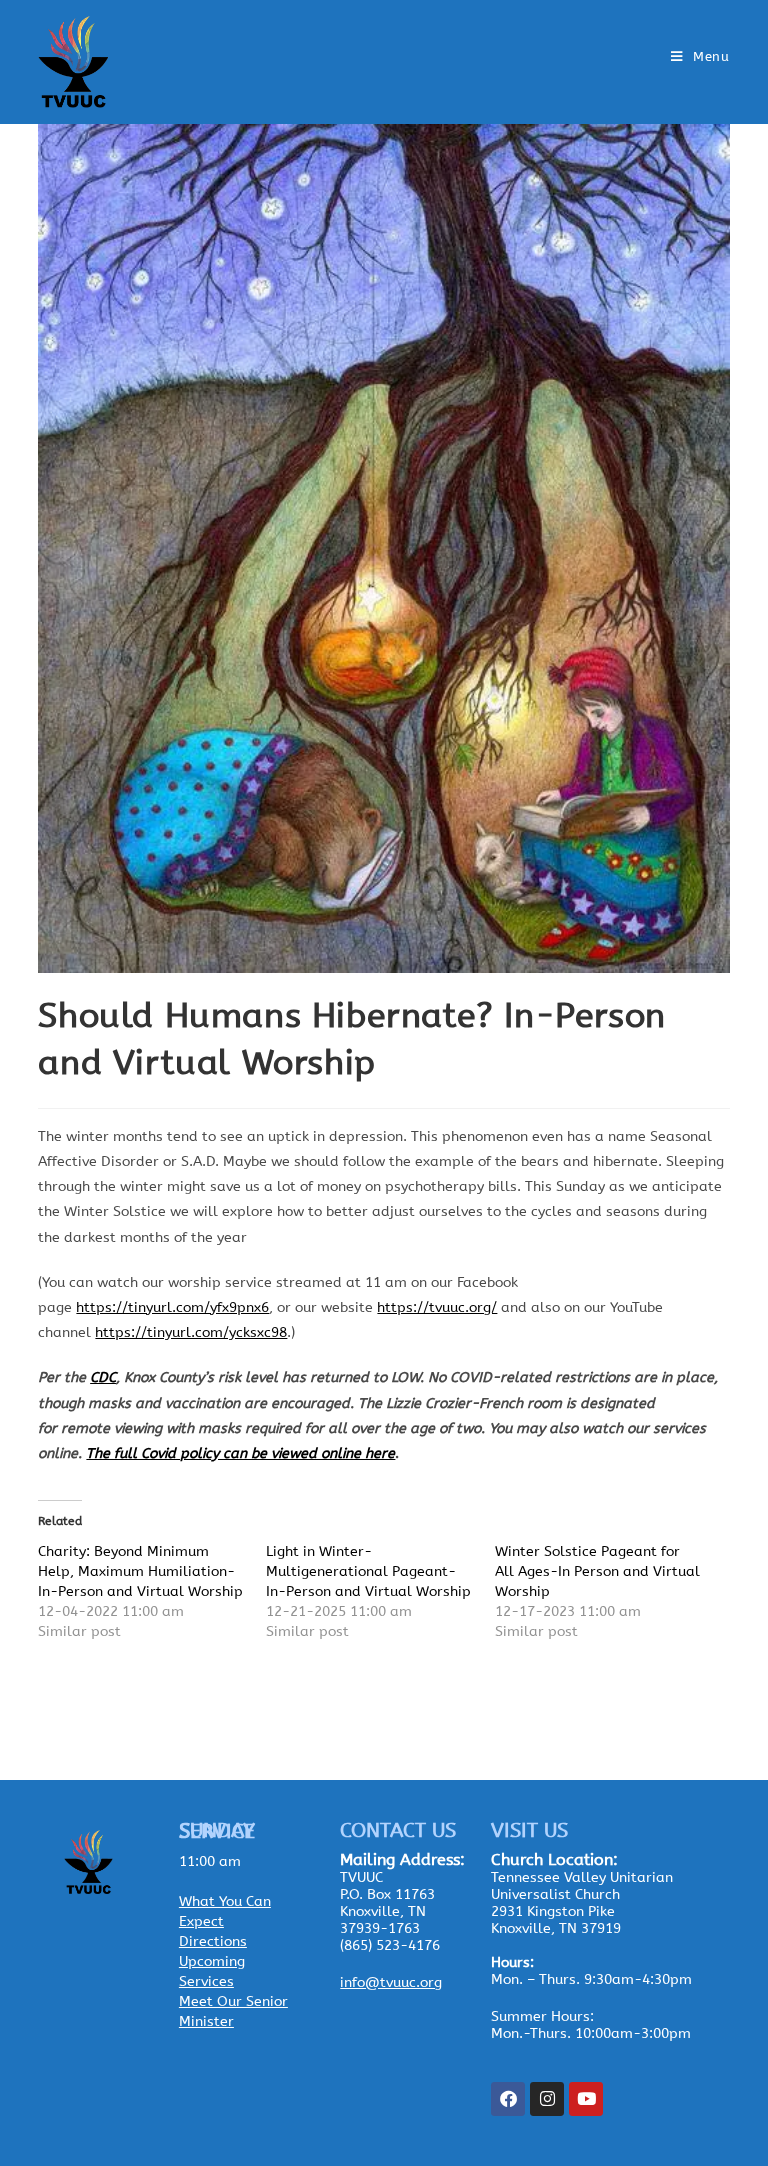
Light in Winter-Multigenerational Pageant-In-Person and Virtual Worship (368, 1571)
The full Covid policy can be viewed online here (240, 1453)
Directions (213, 1941)
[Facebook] (508, 2099)
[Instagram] (547, 2099)
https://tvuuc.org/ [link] (437, 1307)
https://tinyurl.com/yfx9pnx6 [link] (172, 1307)
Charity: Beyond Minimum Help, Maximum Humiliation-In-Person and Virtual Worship (140, 1571)
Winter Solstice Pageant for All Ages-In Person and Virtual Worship (597, 1571)
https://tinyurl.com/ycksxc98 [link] (191, 1332)
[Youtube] (586, 2099)
